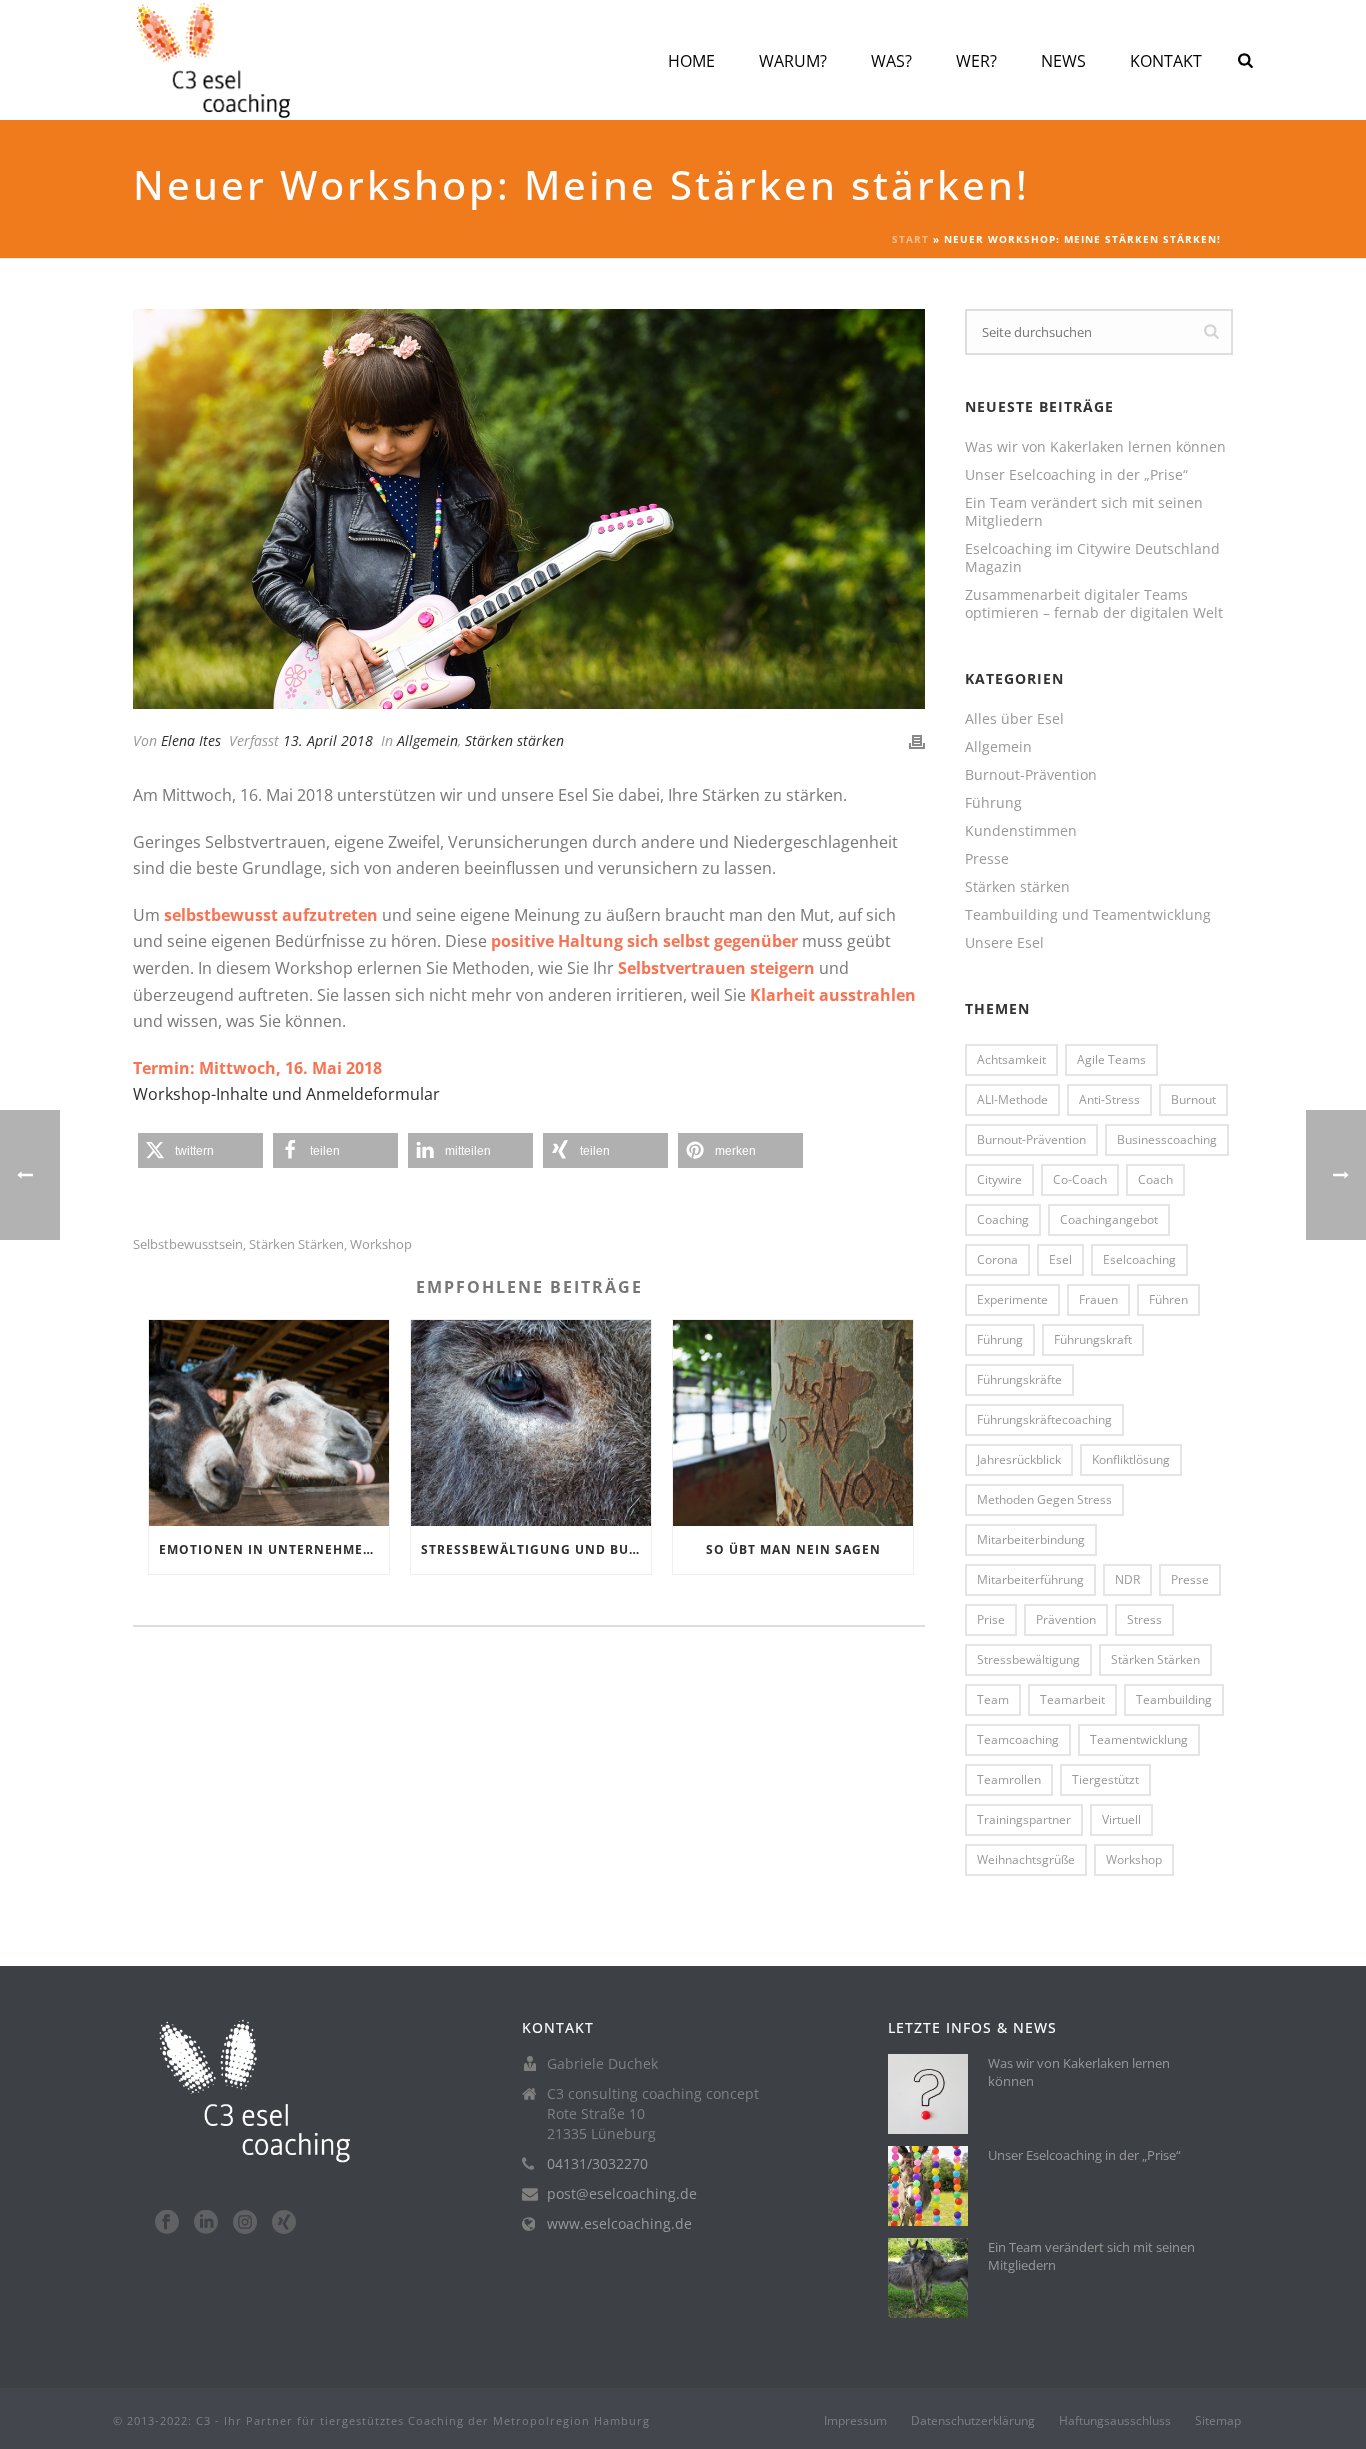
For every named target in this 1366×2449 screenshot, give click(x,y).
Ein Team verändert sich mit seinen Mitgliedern (1084, 512)
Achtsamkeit (1011, 1059)
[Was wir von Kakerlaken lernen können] (928, 2094)
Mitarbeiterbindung (1031, 1539)
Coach (1155, 1179)
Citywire (999, 1179)
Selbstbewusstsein (188, 1244)
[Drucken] (917, 740)
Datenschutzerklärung (973, 2421)
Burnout (1193, 1099)
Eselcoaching (1139, 1259)
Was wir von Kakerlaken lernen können (1095, 447)
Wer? (976, 61)
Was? (891, 61)
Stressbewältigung (1028, 1659)
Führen (1168, 1299)
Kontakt (1166, 61)
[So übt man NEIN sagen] (793, 1422)
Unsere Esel (1004, 943)
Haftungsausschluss (1115, 2421)
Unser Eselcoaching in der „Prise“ (1076, 475)
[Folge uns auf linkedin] (206, 2223)
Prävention (1066, 1619)
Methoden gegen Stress (1044, 1499)
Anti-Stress (1109, 1099)
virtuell (1121, 1819)
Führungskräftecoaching (1044, 1419)
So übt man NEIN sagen (793, 1549)
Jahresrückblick (1019, 1459)
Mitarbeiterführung (1030, 1579)
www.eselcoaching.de (619, 2224)
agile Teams (1111, 1059)
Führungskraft (1093, 1339)
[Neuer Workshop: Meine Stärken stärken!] (529, 509)
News (1063, 61)
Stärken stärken (514, 740)
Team (993, 1699)
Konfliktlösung (1131, 1459)
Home (691, 61)
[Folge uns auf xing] (284, 2223)
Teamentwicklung (1139, 1739)
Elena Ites (191, 740)
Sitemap (1218, 2421)
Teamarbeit (1072, 1699)
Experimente (1012, 1299)
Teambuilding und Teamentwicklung (1088, 915)
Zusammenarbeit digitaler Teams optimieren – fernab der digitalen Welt (1094, 604)
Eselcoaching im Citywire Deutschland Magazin (1092, 558)
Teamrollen (1009, 1779)
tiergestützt (1105, 1779)
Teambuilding (1174, 1699)
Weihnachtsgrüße (1026, 1859)
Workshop (381, 1244)
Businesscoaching (1167, 1139)
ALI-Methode (1012, 1099)
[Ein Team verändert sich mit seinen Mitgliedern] (928, 2278)
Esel (1060, 1259)
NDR (1127, 1579)
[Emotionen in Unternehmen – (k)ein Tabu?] (269, 1422)
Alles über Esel (1014, 719)
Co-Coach (1080, 1179)
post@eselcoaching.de (622, 2194)
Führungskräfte (1019, 1379)
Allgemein (427, 740)
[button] (200, 1150)
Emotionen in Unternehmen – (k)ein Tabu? (274, 1549)
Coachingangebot (1109, 1219)
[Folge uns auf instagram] (245, 2223)
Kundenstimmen (1021, 831)
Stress (1144, 1619)
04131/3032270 (597, 2164)
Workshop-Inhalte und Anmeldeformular (286, 1094)
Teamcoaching (1018, 1739)
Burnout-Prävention (1031, 775)
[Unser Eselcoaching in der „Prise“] (928, 2186)
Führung (993, 803)
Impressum (855, 2421)
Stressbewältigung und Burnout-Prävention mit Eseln (536, 1549)
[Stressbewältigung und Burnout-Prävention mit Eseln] (531, 1422)
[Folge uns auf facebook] (167, 2223)
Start (910, 239)
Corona (997, 1259)
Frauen (1098, 1299)
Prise (991, 1619)
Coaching (1003, 1219)
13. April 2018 (328, 740)
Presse (987, 859)
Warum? (793, 61)
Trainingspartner (1024, 1819)
